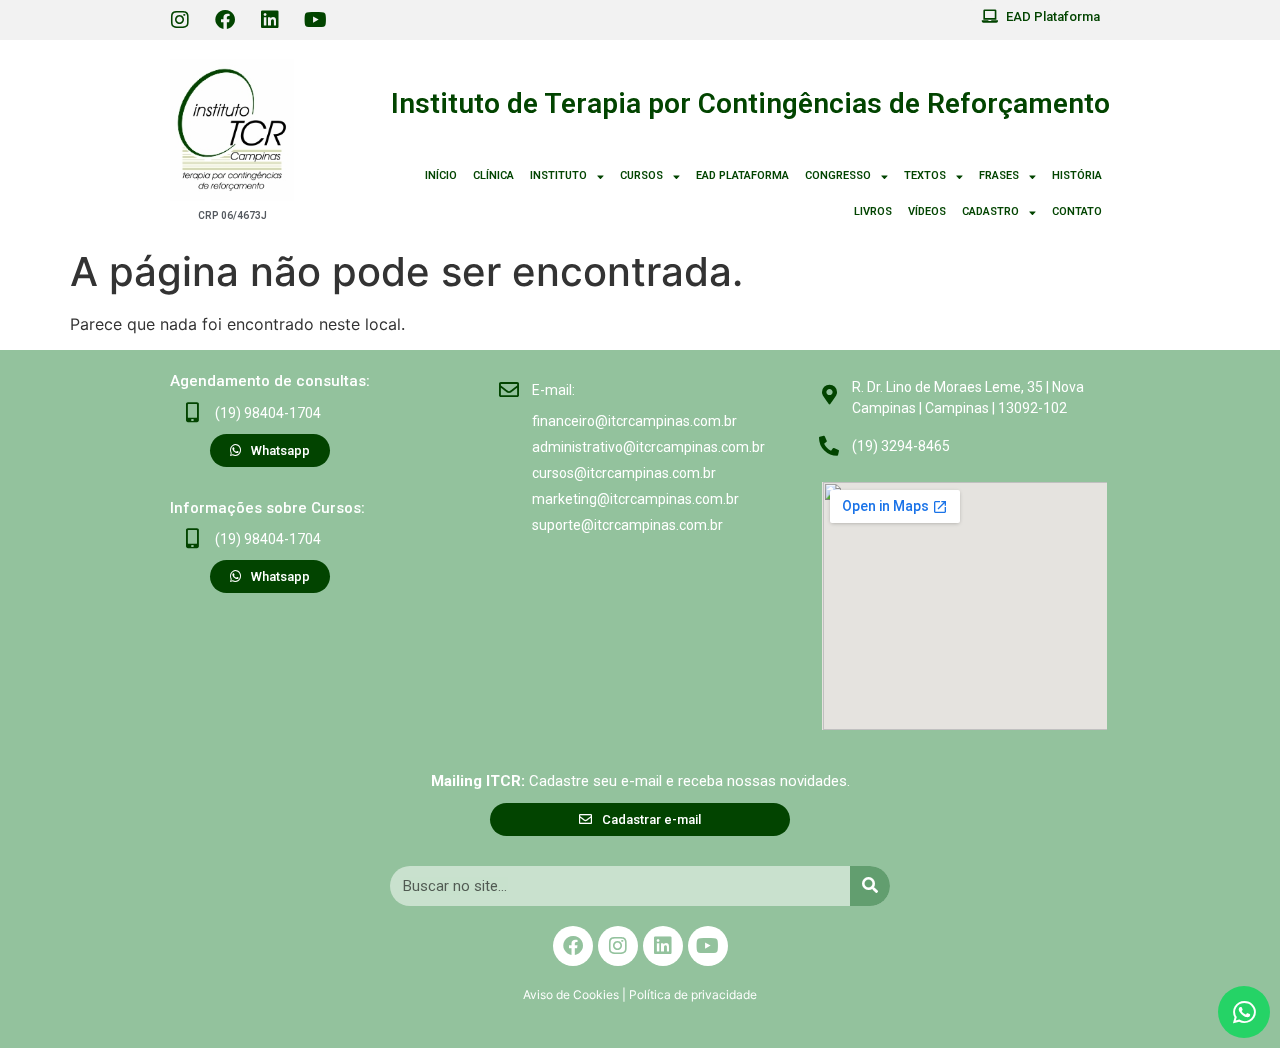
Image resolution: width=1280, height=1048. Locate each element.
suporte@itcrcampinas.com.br (627, 525)
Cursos (641, 175)
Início (441, 175)
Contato (1077, 211)
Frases (999, 175)
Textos (925, 175)
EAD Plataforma (742, 175)
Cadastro (990, 211)
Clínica (493, 175)
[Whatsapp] (1244, 1012)
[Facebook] (225, 20)
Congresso (838, 175)
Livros (873, 211)
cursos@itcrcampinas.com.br (624, 473)
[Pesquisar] (870, 886)
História (1077, 175)
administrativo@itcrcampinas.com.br (648, 447)
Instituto (558, 175)
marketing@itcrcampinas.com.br (635, 499)
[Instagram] (180, 20)
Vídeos (927, 211)
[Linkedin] (270, 20)
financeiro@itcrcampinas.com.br (634, 421)
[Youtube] (315, 20)
